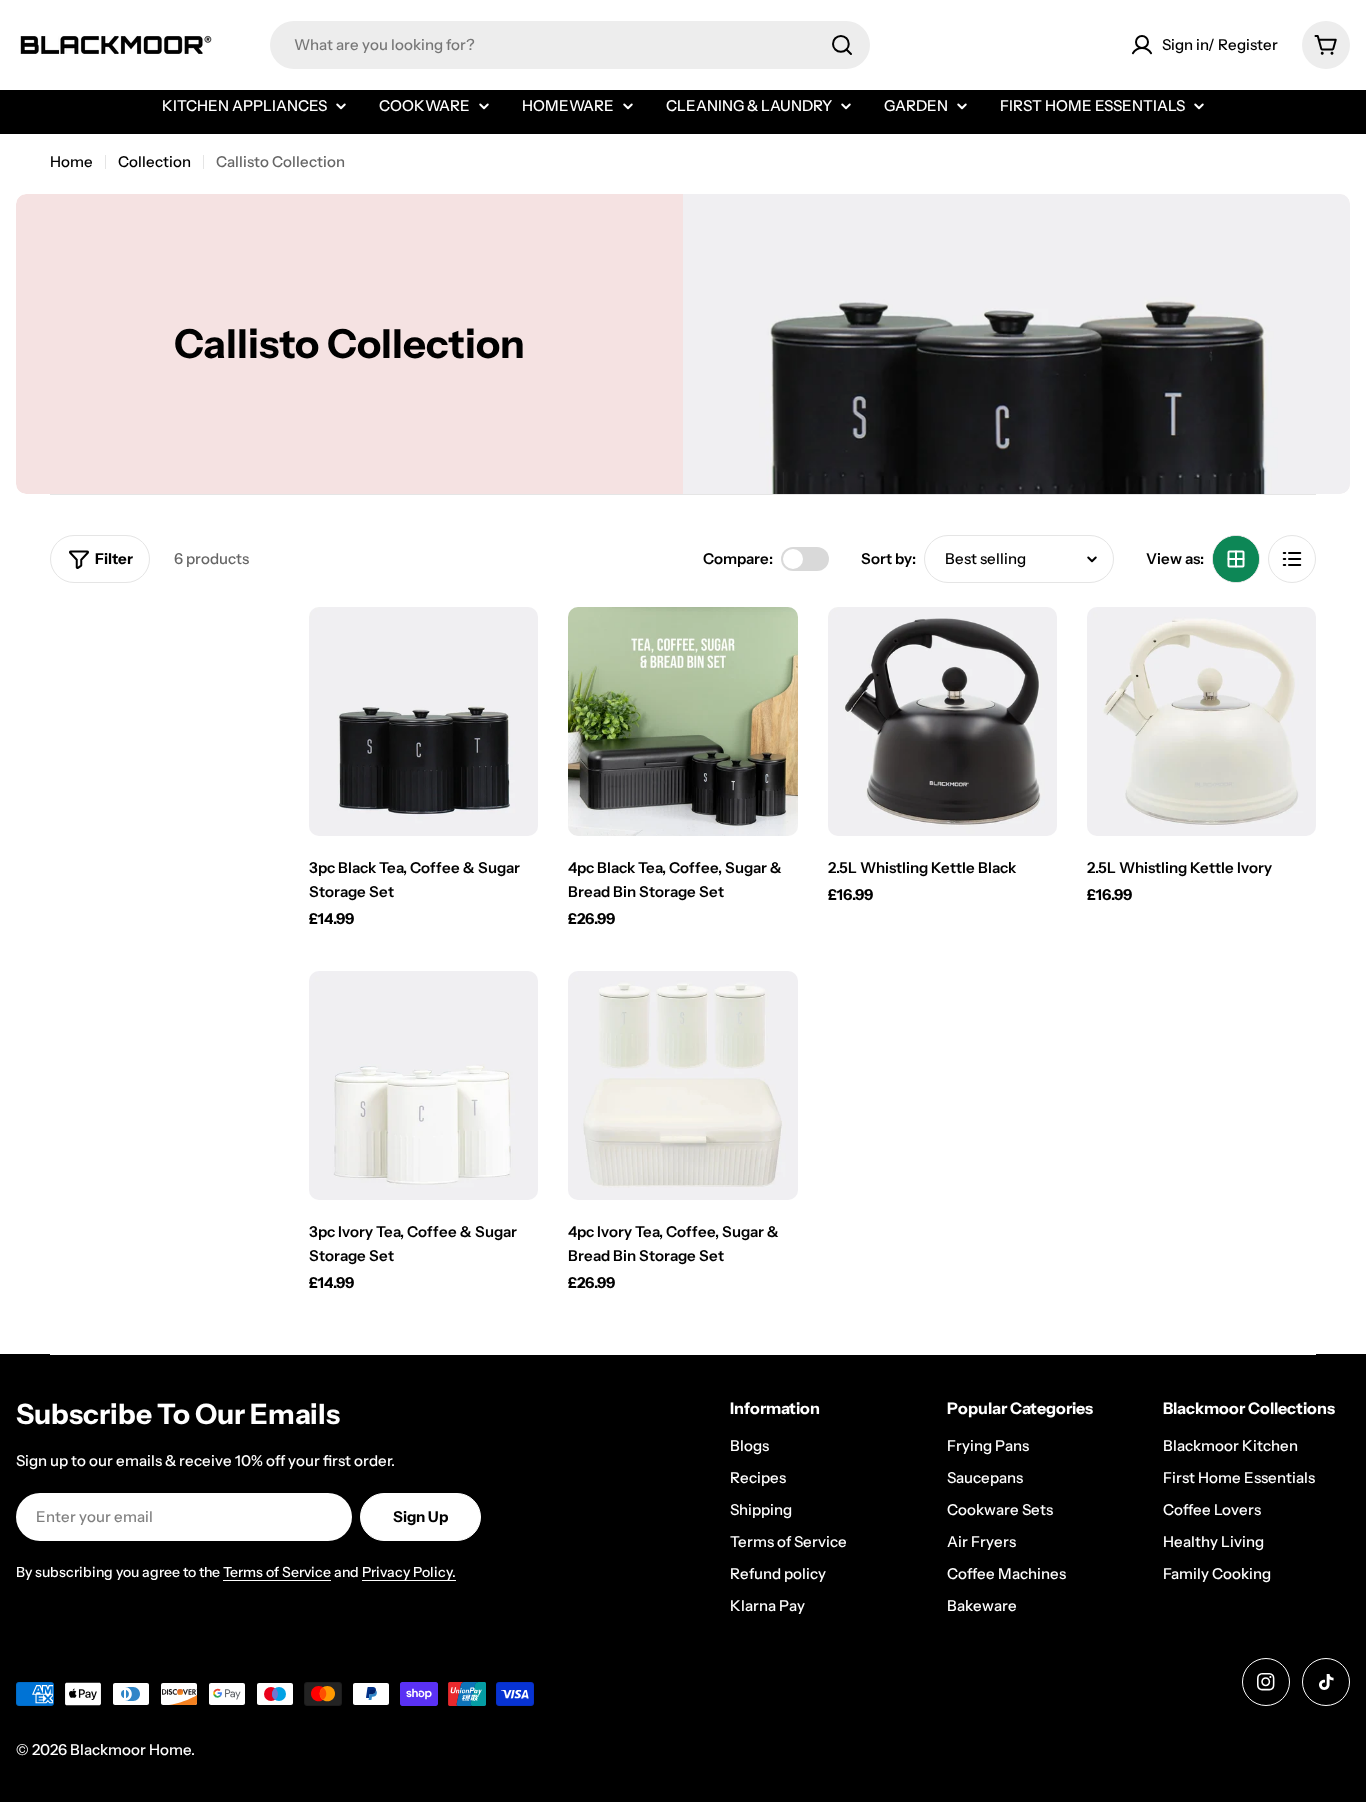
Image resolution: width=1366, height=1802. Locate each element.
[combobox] (570, 45)
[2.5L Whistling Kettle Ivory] (1201, 721)
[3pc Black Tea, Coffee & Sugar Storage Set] (423, 721)
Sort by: (888, 558)
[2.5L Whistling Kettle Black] (942, 721)
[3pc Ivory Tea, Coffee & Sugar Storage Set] (423, 1085)
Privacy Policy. (409, 1572)
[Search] (842, 45)
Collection (154, 161)
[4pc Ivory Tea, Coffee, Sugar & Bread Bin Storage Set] (682, 1085)
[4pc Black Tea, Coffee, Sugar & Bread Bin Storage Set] (682, 721)
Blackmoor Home (130, 1749)
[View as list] (1292, 559)
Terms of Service (277, 1572)
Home (71, 161)
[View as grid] (1236, 559)
